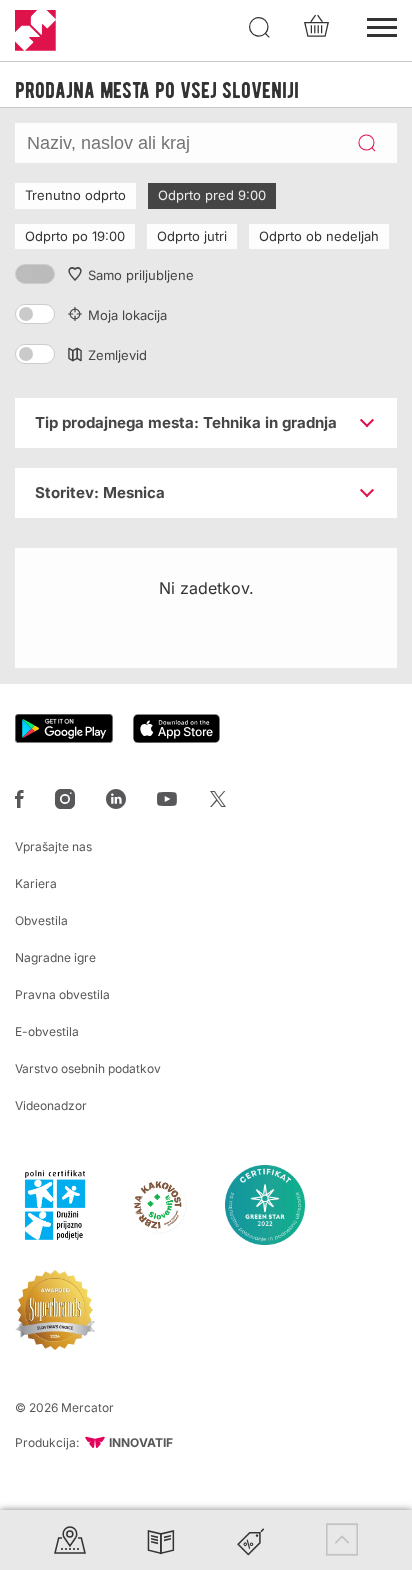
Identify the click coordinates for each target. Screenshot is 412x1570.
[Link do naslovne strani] (35, 30)
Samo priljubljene (141, 275)
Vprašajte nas (53, 846)
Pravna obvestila (62, 994)
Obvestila (41, 920)
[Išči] (260, 28)
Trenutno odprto (75, 195)
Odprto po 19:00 (75, 236)
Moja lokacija (127, 315)
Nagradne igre (55, 957)
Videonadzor (51, 1105)
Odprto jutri (192, 236)
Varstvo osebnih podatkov (88, 1068)
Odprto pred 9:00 (212, 195)
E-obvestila (47, 1031)
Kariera (36, 883)
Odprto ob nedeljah (319, 236)
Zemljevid (117, 355)
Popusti (251, 1539)
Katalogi (161, 1539)
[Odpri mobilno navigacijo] (382, 25)
